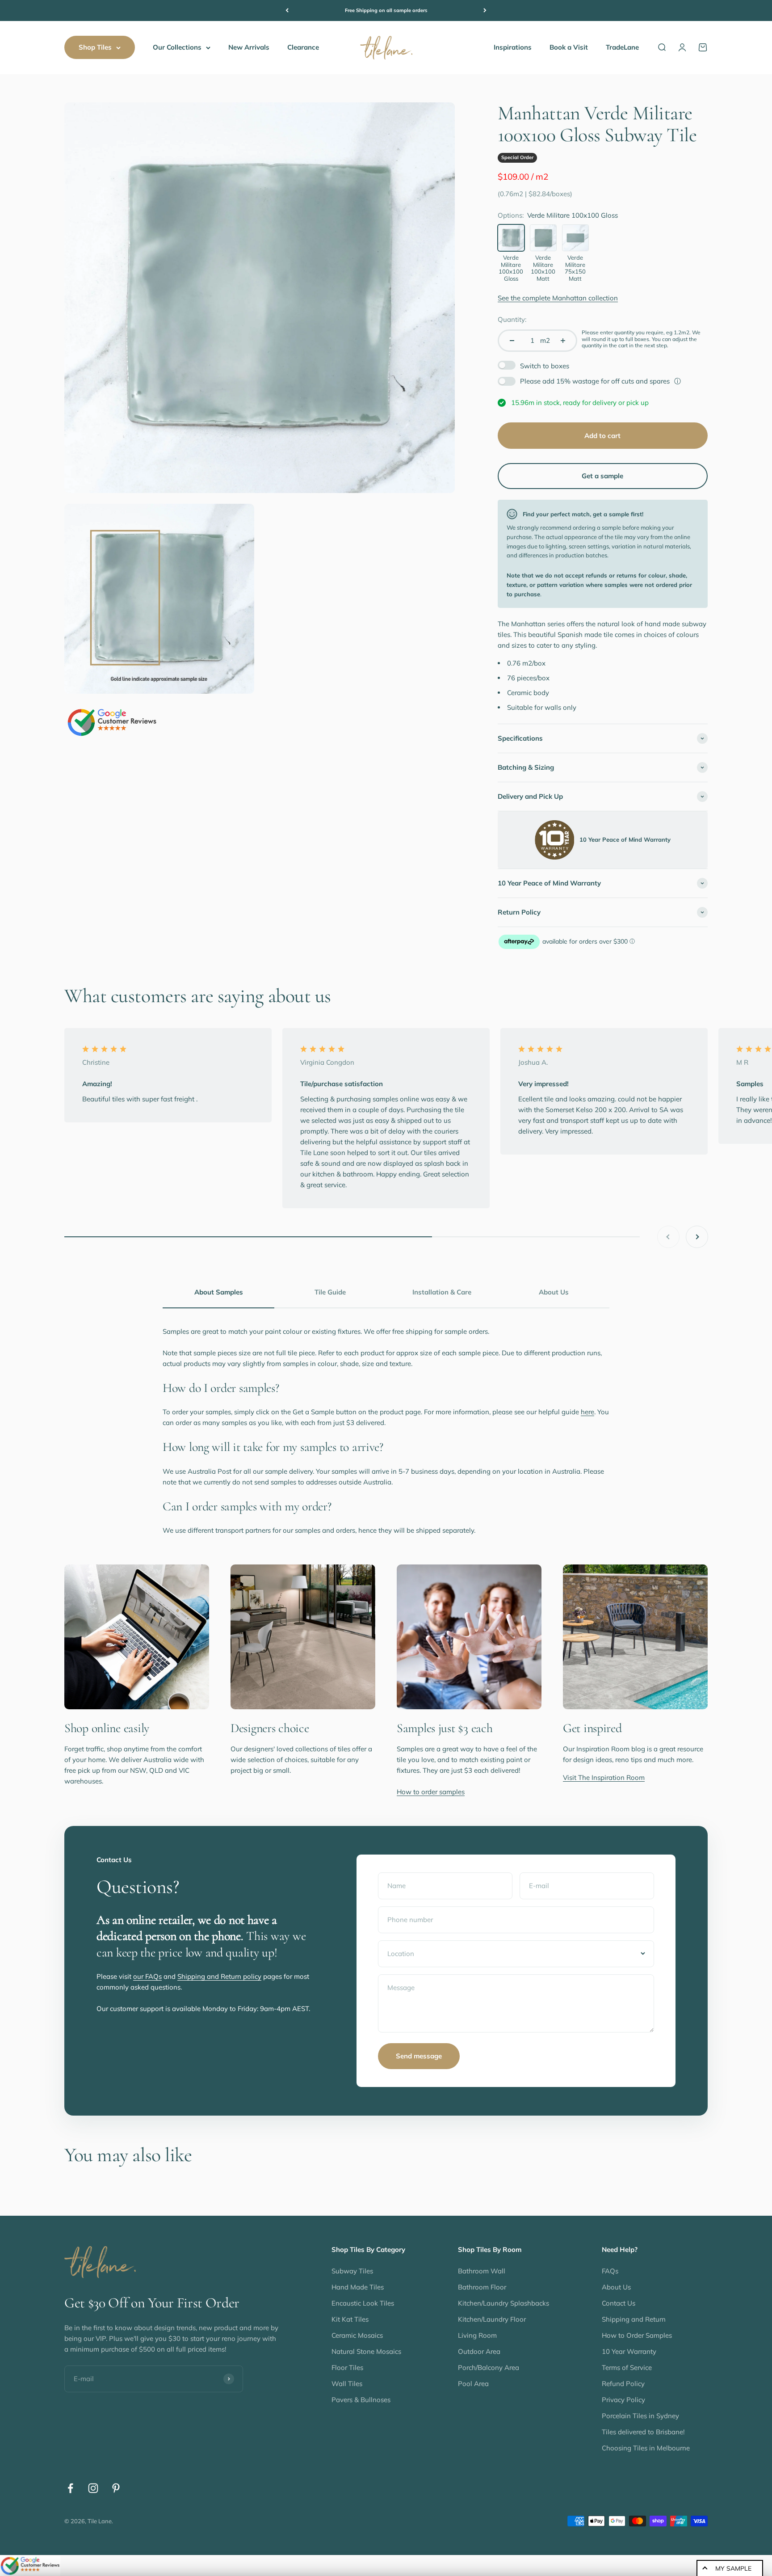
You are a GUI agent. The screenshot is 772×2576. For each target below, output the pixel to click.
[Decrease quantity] (512, 341)
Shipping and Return (634, 2319)
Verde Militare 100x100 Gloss (511, 268)
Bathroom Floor (482, 2287)
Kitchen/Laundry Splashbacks (503, 2303)
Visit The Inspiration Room (604, 1777)
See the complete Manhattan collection (558, 298)
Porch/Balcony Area (489, 2367)
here (587, 1412)
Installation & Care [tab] (442, 1292)
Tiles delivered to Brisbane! (643, 2432)
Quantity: (512, 319)
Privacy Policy (623, 2400)
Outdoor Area (479, 2351)
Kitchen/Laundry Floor (492, 2319)
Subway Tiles (352, 2271)
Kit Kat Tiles (350, 2319)
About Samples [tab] (219, 1292)
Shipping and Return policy (219, 1976)
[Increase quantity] (563, 341)
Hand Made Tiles (358, 2287)
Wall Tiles (347, 2384)
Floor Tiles (347, 2367)
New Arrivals (249, 47)
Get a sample (602, 476)
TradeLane (622, 47)
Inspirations (513, 47)
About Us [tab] (554, 1292)
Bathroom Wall (482, 2271)
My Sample (733, 2568)
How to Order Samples (637, 2335)
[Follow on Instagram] (93, 2488)
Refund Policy (623, 2384)
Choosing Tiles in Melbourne (646, 2448)
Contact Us (619, 2303)
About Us (616, 2287)
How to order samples (431, 1792)
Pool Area (473, 2384)
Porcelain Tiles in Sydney (640, 2416)
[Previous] (287, 11)
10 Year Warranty (629, 2351)
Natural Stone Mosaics (366, 2351)
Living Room (477, 2335)
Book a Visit (569, 47)
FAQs (610, 2271)
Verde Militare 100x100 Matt (543, 268)
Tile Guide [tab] (330, 1292)
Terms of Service (627, 2367)
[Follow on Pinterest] (116, 2488)
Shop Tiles (95, 47)
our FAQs (147, 1976)
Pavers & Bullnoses (361, 2400)
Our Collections (177, 47)
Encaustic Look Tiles (363, 2303)
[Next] (485, 11)
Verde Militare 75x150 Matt (575, 268)
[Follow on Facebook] (70, 2488)
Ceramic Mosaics (357, 2335)
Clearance (303, 47)
